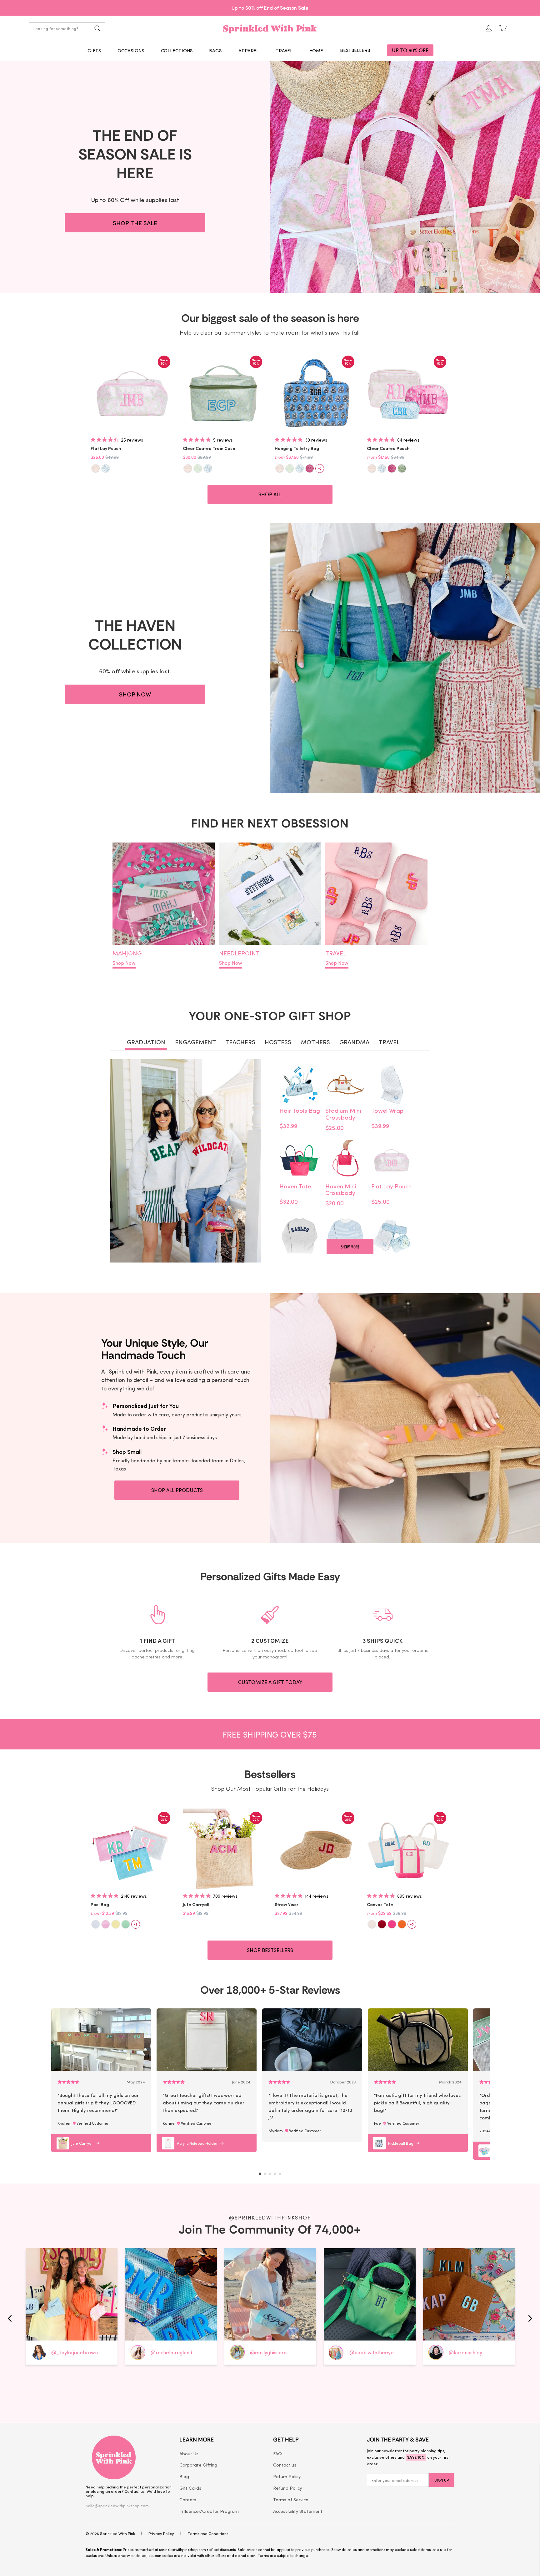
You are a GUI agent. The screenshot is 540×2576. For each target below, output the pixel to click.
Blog (184, 2476)
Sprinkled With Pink (117, 2533)
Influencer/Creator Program (209, 2511)
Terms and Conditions (208, 2533)
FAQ (277, 2453)
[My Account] (489, 28)
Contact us (285, 2465)
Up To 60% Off (410, 50)
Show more (350, 1247)
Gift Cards (190, 2488)
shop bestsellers (270, 1950)
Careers (188, 2499)
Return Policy (287, 2476)
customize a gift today (270, 1682)
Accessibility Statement (298, 2511)
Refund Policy (287, 2488)
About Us (189, 2453)
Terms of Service (291, 2499)
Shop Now (124, 963)
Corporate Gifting (198, 2465)
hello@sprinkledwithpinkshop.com (117, 2505)
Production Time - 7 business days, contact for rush (270, 8)
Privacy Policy (161, 2533)
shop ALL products (177, 1490)
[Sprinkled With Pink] (270, 28)
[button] (94, 50)
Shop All (270, 494)
